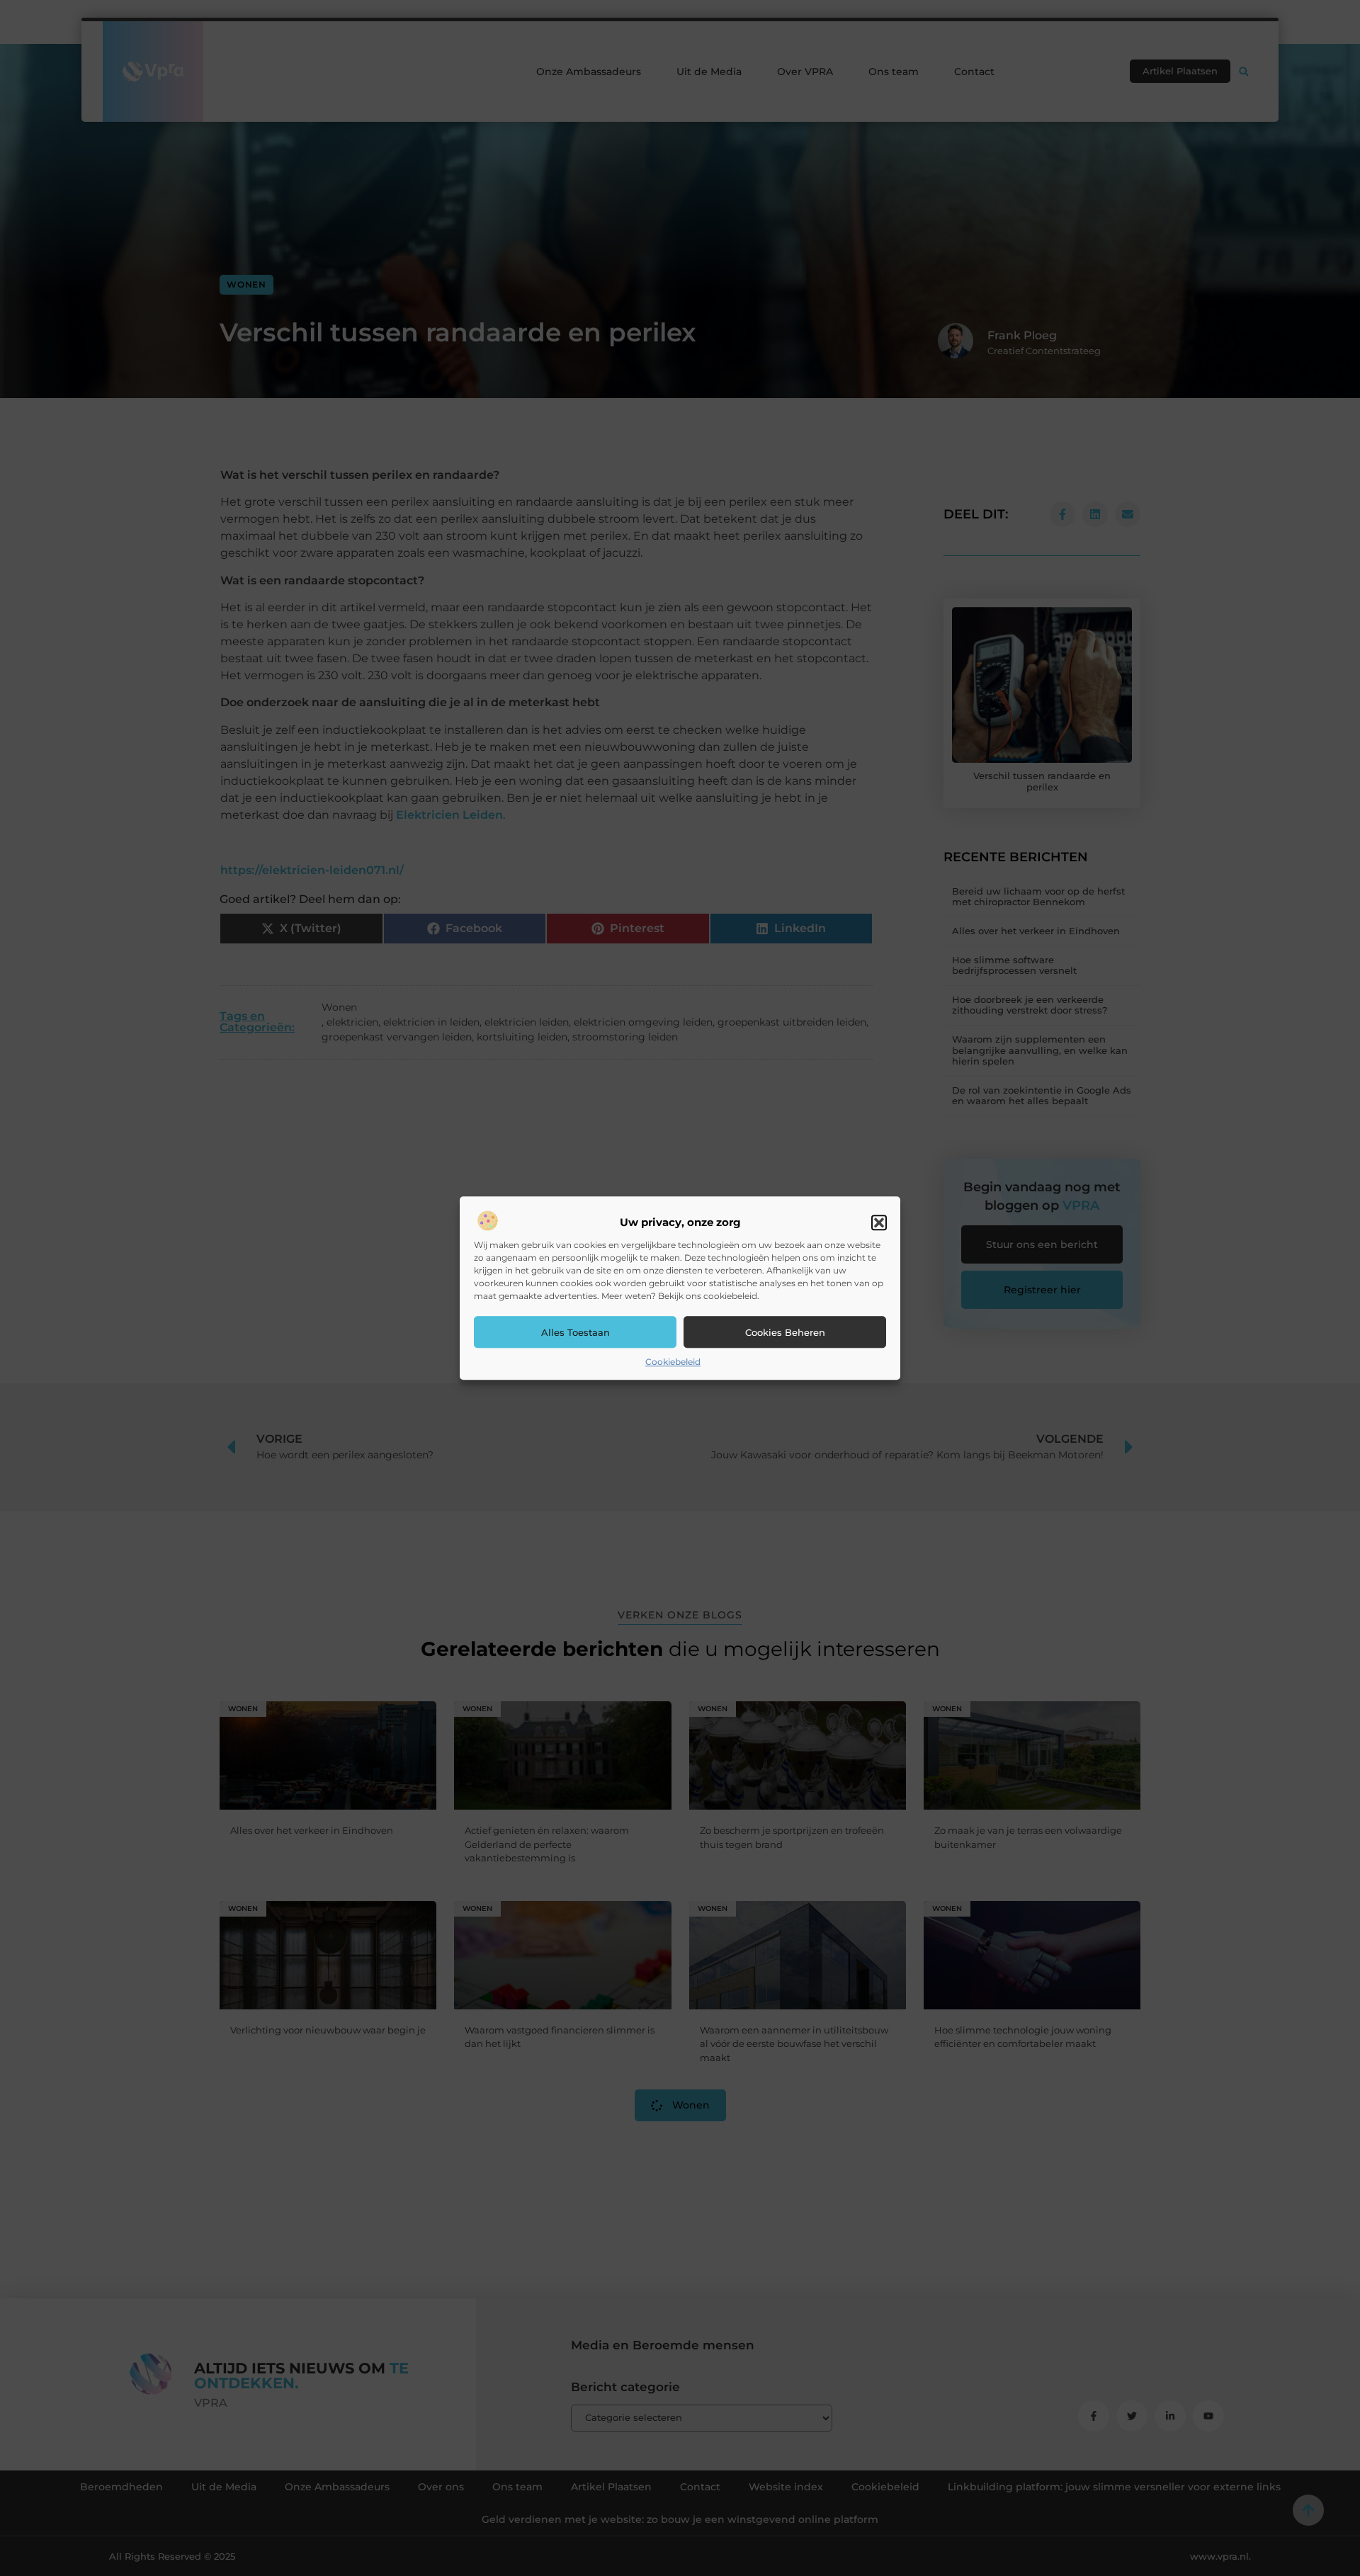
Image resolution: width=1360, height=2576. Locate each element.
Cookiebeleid (673, 1362)
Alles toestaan (576, 1332)
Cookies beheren (785, 1332)
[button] (879, 1223)
